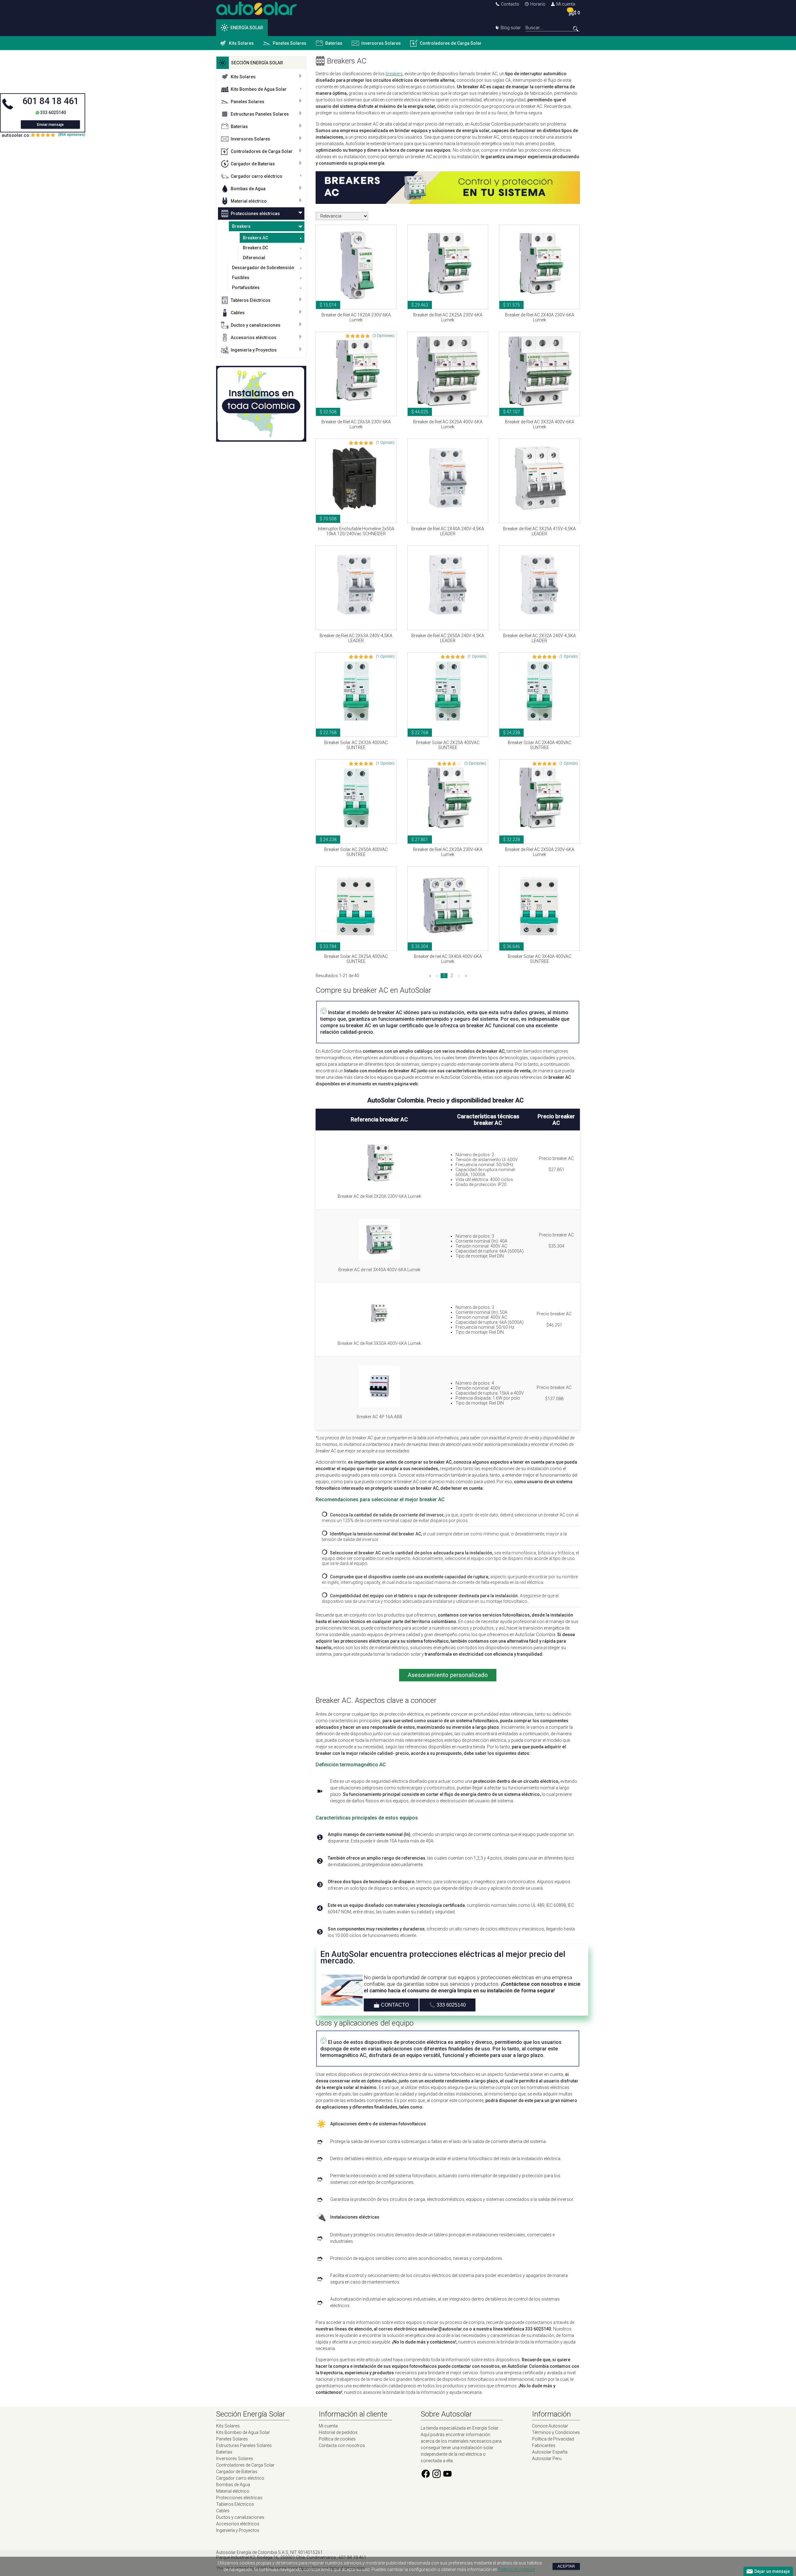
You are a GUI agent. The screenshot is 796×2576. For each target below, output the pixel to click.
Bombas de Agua (248, 189)
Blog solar (511, 28)
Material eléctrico (249, 201)
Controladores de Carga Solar (451, 43)
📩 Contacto (391, 2005)
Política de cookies (337, 2439)
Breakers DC (255, 248)
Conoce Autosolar (550, 2426)
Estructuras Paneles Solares (260, 114)
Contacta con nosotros (342, 2445)
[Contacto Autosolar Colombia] (448, 202)
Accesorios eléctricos (254, 338)
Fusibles (241, 278)
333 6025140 (53, 113)
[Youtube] (447, 2477)
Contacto (510, 4)
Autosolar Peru (547, 2459)
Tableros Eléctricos (251, 300)
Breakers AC (255, 238)
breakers (394, 74)
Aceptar (566, 2566)
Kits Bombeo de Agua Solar (259, 89)
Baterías (334, 43)
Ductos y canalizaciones (256, 325)
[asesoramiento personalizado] (448, 1686)
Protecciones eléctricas (255, 214)
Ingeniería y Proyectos (254, 350)
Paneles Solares (289, 43)
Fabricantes (544, 2445)
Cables (238, 313)
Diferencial (254, 258)
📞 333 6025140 (447, 2005)
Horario (538, 4)
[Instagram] (437, 2477)
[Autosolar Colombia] (257, 14)
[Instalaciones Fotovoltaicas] (261, 404)
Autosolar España (550, 2452)
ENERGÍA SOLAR (247, 28)
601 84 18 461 (51, 101)
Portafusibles (246, 287)
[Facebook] (426, 2477)
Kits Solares (241, 43)
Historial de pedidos (338, 2432)
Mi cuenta (566, 4)
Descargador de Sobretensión (263, 268)
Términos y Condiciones (556, 2432)
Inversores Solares (381, 43)
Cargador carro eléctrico (257, 176)
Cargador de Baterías (253, 164)
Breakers (241, 226)
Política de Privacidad (553, 2439)
